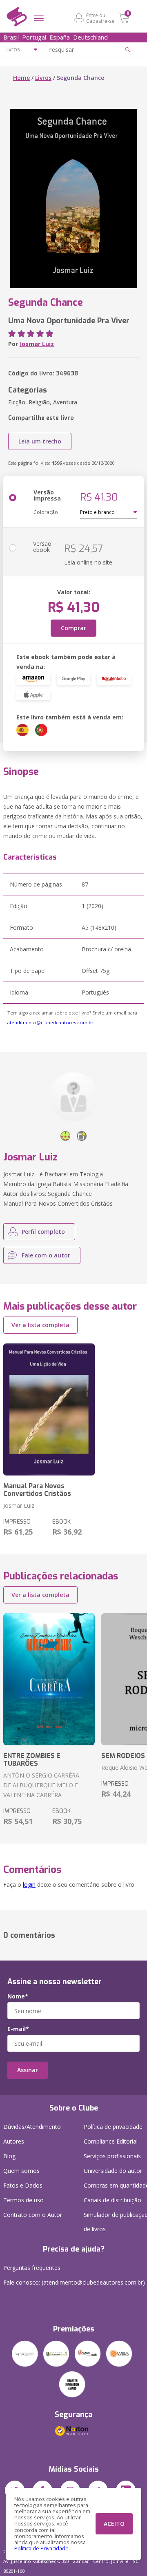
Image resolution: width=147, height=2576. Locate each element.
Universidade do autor (113, 2171)
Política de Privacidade (41, 2548)
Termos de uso (23, 2200)
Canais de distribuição (112, 2200)
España (60, 37)
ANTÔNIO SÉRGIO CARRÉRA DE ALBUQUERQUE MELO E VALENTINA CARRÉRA (41, 1785)
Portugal (34, 37)
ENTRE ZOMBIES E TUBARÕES (32, 1760)
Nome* (18, 1996)
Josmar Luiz (37, 344)
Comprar (73, 628)
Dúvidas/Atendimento (32, 2127)
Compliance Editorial (111, 2141)
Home (21, 78)
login (29, 1885)
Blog (9, 2156)
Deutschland (90, 37)
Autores (14, 2141)
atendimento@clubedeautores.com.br (50, 1022)
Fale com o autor (46, 1255)
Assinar (28, 2070)
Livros (43, 78)
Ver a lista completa (40, 1325)
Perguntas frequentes (32, 2268)
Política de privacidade (113, 2127)
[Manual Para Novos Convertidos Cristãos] (49, 1409)
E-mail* (18, 2029)
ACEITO (114, 2524)
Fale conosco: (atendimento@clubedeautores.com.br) (74, 2282)
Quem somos (21, 2171)
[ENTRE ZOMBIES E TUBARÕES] (49, 1679)
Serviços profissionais (112, 2156)
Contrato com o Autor (33, 2215)
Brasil (11, 37)
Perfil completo (43, 1232)
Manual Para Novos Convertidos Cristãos (37, 1490)
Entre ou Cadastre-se (100, 18)
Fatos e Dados (23, 2185)
